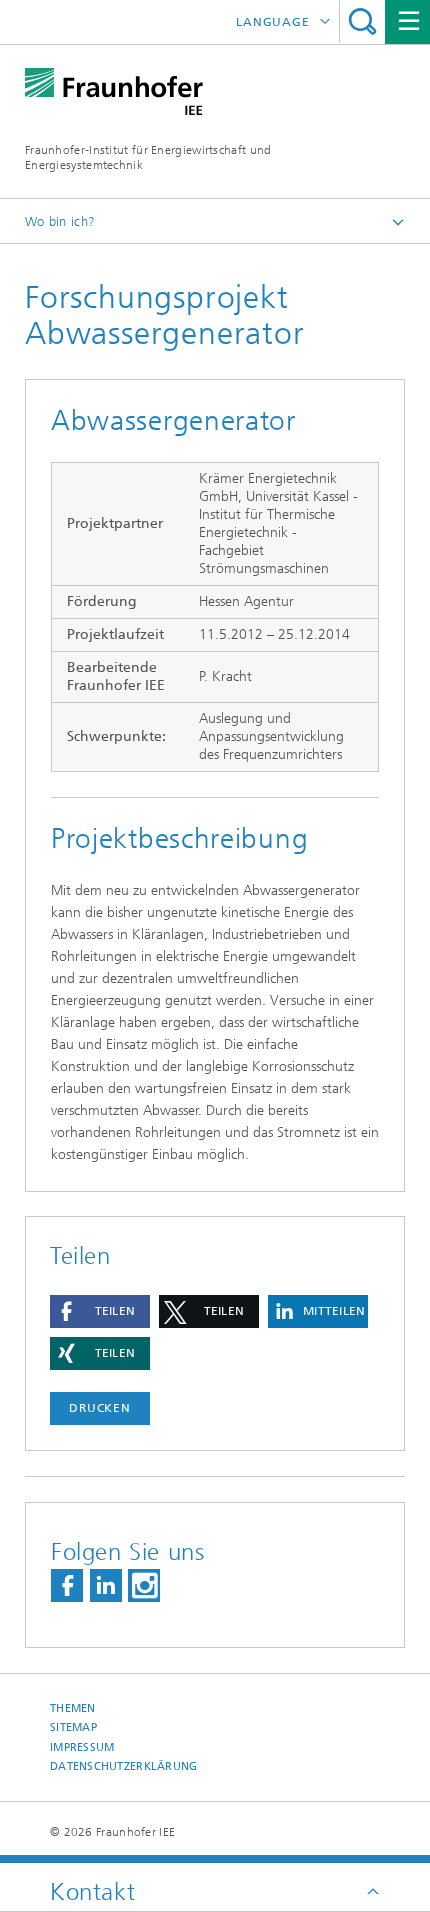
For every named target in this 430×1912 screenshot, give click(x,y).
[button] (100, 1311)
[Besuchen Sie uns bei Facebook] (67, 1585)
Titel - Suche (362, 21)
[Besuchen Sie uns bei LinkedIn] (106, 1585)
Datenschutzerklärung (124, 1766)
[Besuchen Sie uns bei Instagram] (144, 1585)
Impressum (82, 1747)
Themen (73, 1708)
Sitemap (73, 1727)
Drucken (100, 1408)
